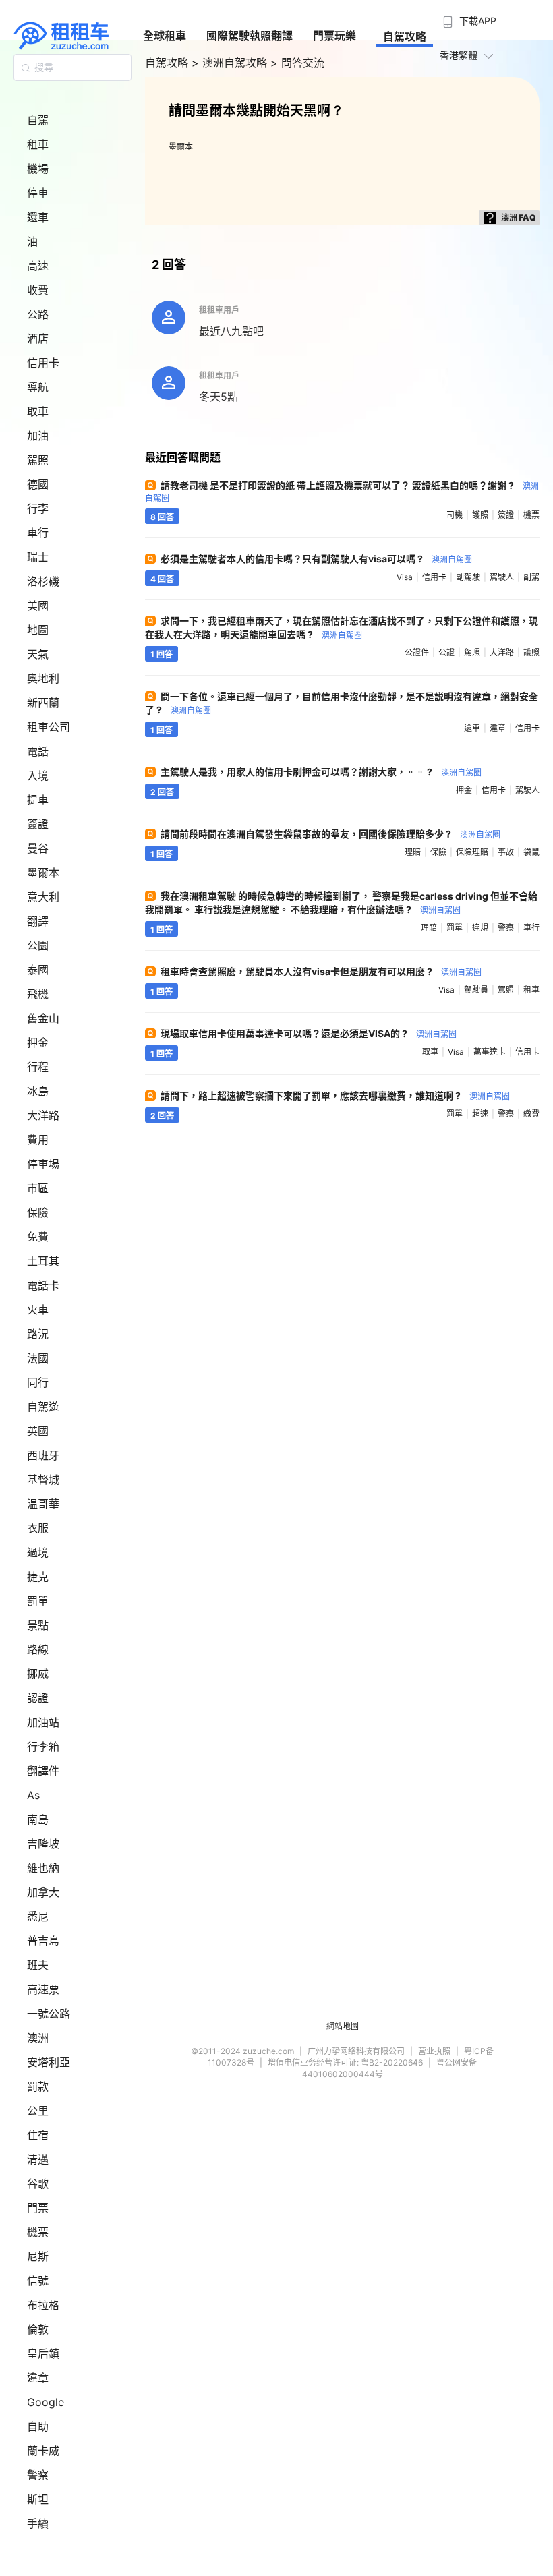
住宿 (38, 2135)
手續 (38, 2523)
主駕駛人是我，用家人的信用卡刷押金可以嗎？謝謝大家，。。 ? (321, 772)
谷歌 (38, 2184)
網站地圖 (343, 2026)
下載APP (478, 21)
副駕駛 (468, 577)
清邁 (38, 2159)
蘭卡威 (43, 2451)
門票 (38, 2208)
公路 (38, 314)
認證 (38, 1698)
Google (46, 2402)
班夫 (38, 1965)
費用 (38, 1140)
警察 (38, 2475)
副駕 (531, 577)
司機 (455, 515)
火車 (38, 1310)
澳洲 (38, 2038)
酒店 (38, 339)
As (33, 1795)
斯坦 (38, 2499)
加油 (38, 436)
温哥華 (43, 1504)
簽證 (38, 824)
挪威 (38, 1674)
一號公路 (49, 2014)
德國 (38, 484)
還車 (38, 217)
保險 (38, 1212)
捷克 (38, 1577)
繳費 (531, 1114)
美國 (38, 606)
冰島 (38, 1091)
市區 (38, 1188)
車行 (38, 533)
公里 (38, 2111)
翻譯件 (43, 1771)
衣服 (38, 1528)
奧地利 (43, 678)
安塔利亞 (49, 2062)
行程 (38, 1067)
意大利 (43, 897)
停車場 (43, 1164)
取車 (38, 411)
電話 (38, 751)
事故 (506, 852)
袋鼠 (531, 852)
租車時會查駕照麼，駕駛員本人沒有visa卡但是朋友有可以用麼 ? (321, 971)
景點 (38, 1625)
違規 (480, 928)
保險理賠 (472, 852)
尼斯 (38, 2256)
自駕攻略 (405, 36)
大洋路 (43, 1115)
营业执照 (434, 2051)
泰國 (38, 970)
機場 (38, 169)
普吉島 (43, 1941)
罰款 (38, 2086)
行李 (38, 508)
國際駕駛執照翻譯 (250, 36)
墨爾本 (43, 873)
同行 (38, 1382)
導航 (38, 387)
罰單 (38, 1601)
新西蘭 (43, 703)
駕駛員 (476, 990)
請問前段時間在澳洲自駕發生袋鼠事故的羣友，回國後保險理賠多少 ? (330, 834)
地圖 (38, 630)
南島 (38, 1819)
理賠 (413, 852)
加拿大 (43, 1892)
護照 (480, 515)
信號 (38, 2281)
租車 (38, 144)
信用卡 (43, 363)
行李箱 (43, 1747)
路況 (38, 1334)
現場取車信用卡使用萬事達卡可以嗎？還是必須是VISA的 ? (309, 1033)
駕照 (38, 460)
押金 (38, 1043)
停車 (38, 193)
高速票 (43, 1989)
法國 (38, 1358)
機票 (38, 2232)
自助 (38, 2426)
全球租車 (165, 36)
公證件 (417, 652)
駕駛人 (502, 577)
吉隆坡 (43, 1844)
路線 (38, 1649)
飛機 (38, 994)
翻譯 (38, 921)
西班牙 (43, 1455)
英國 (38, 1431)
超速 (480, 1114)
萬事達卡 (490, 1052)
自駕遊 (43, 1407)
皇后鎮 (43, 2353)
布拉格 (43, 2305)
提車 (38, 800)
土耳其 (43, 1261)
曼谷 (38, 848)
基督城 (43, 1480)
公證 (446, 652)
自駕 (38, 120)
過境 (38, 1552)
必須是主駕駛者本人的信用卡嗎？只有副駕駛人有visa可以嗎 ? (316, 559)
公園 (38, 945)
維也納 (43, 1868)
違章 (38, 2378)
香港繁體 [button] (459, 55)
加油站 (43, 1722)
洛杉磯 (43, 581)
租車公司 (49, 727)
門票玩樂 (334, 36)
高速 (38, 266)
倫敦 (38, 2329)
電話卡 (43, 1285)
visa (405, 577)
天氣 (38, 654)
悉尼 (38, 1916)
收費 (38, 290)
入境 (38, 775)
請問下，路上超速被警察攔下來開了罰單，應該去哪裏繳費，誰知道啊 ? (335, 1095)
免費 (38, 1237)
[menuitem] (468, 17)
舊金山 (43, 1018)
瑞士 (38, 557)
